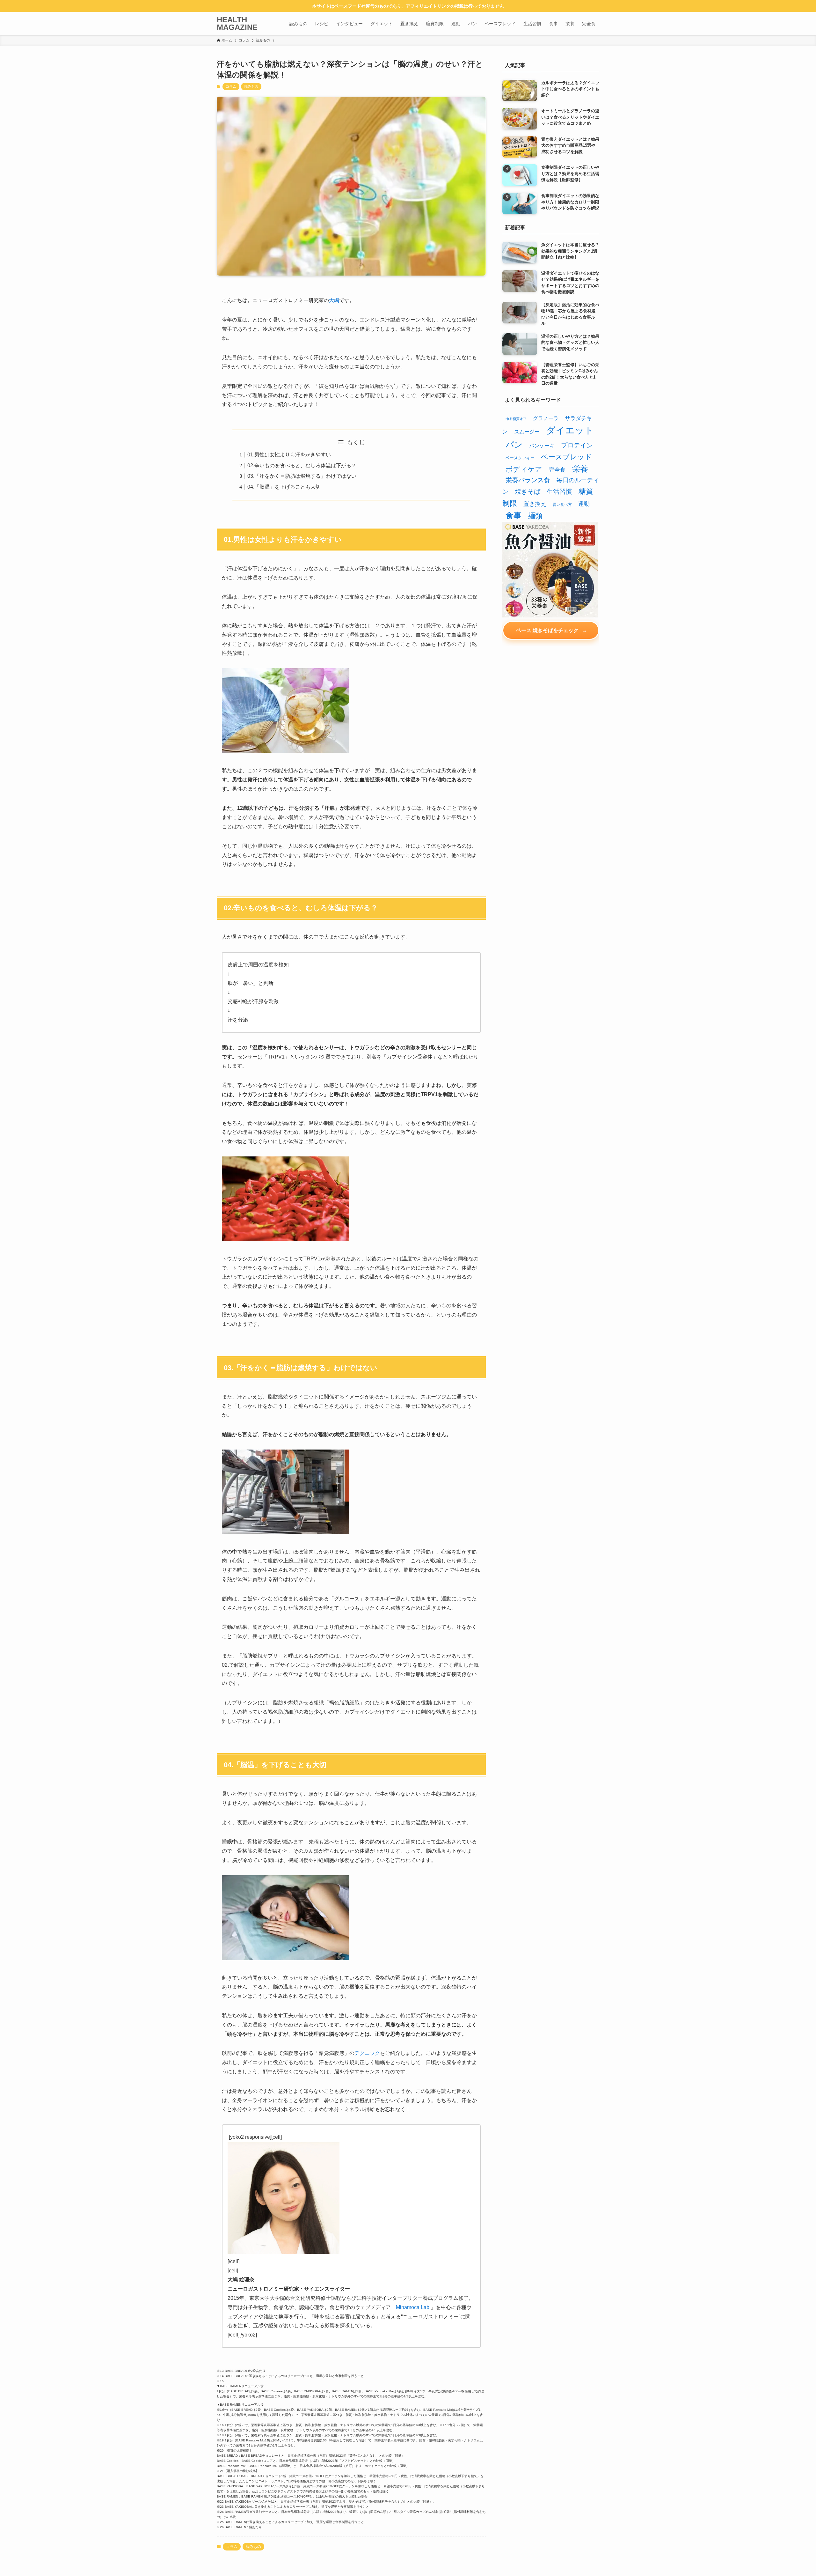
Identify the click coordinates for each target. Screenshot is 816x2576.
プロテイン (577, 445)
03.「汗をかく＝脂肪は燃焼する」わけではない (302, 476)
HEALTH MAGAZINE (237, 24)
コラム (231, 86)
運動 (584, 504)
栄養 (580, 469)
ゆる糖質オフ (516, 419)
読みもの (251, 86)
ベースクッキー (520, 458)
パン (514, 445)
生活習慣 (559, 491)
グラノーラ (546, 418)
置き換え (535, 504)
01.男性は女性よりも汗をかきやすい (289, 455)
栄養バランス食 (528, 480)
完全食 (557, 470)
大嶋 (334, 300)
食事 (514, 516)
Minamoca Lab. (413, 2307)
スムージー (527, 432)
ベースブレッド (566, 457)
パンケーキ (542, 446)
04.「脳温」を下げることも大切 (284, 487)
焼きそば (528, 491)
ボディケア (524, 469)
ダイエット (570, 430)
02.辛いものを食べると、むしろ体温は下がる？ (302, 465)
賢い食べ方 (562, 505)
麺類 (535, 516)
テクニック (367, 2053)
